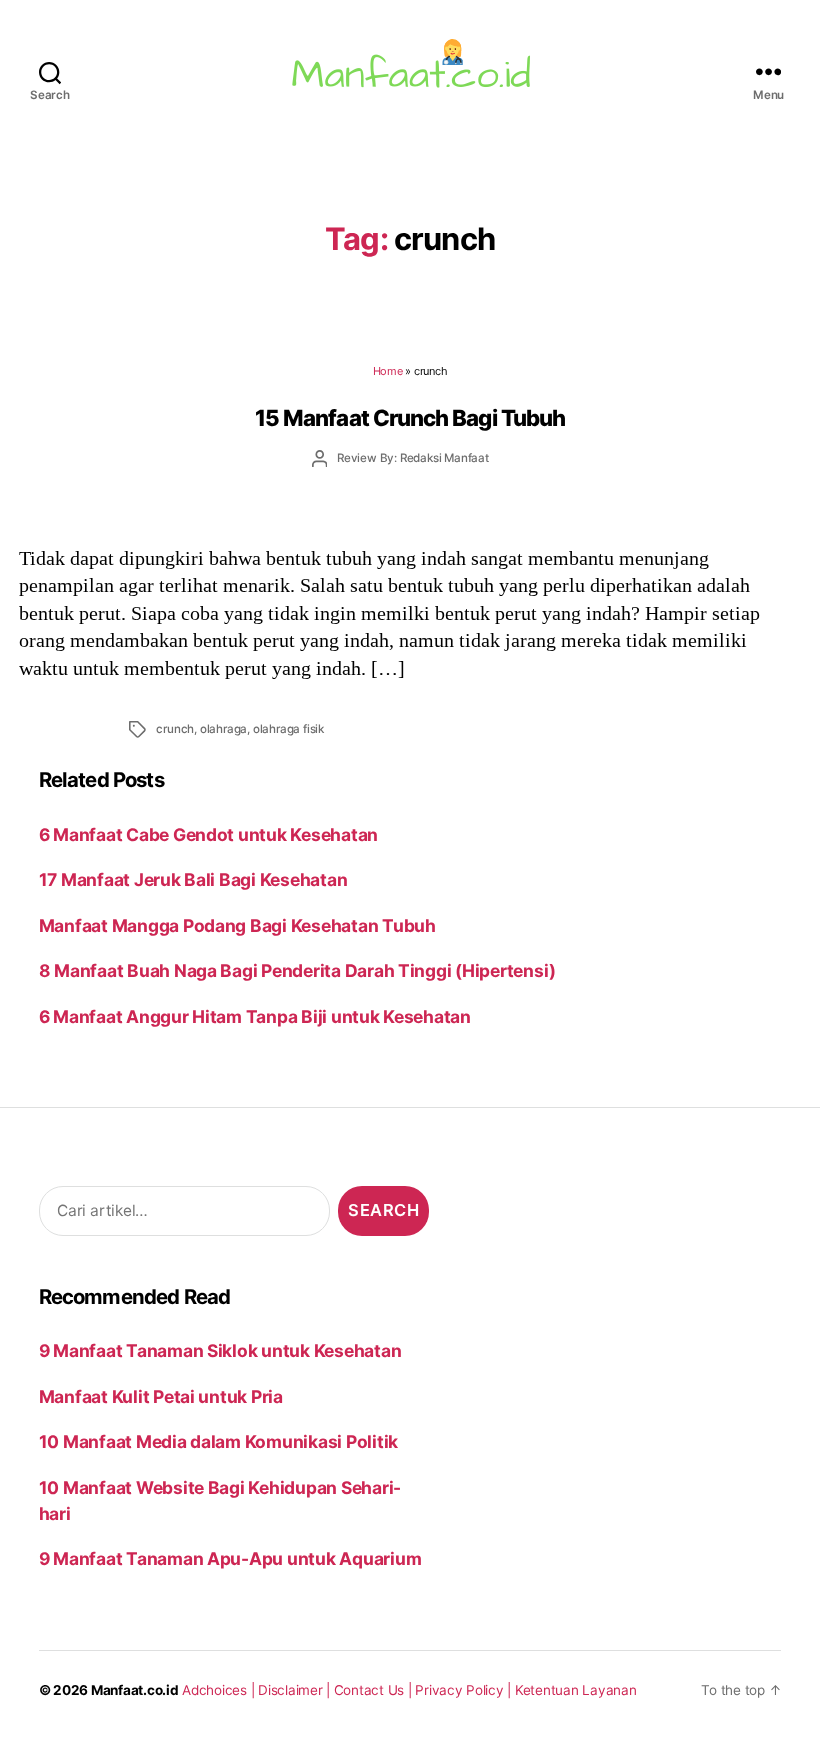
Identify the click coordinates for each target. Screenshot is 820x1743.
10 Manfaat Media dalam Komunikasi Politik (218, 1441)
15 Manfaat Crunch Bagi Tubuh (410, 417)
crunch (175, 729)
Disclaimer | (296, 1690)
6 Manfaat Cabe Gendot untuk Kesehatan (208, 834)
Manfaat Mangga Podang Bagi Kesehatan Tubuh (237, 925)
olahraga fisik (288, 729)
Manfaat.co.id (135, 1690)
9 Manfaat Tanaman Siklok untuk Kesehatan (220, 1350)
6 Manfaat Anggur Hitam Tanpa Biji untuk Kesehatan (255, 1016)
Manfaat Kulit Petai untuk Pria (161, 1396)
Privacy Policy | (465, 1690)
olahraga (223, 729)
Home (388, 371)
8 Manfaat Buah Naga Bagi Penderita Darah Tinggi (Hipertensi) (297, 970)
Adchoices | (220, 1690)
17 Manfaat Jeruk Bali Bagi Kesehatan (193, 879)
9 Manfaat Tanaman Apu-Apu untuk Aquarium (230, 1558)
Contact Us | (375, 1690)
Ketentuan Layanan (576, 1690)
